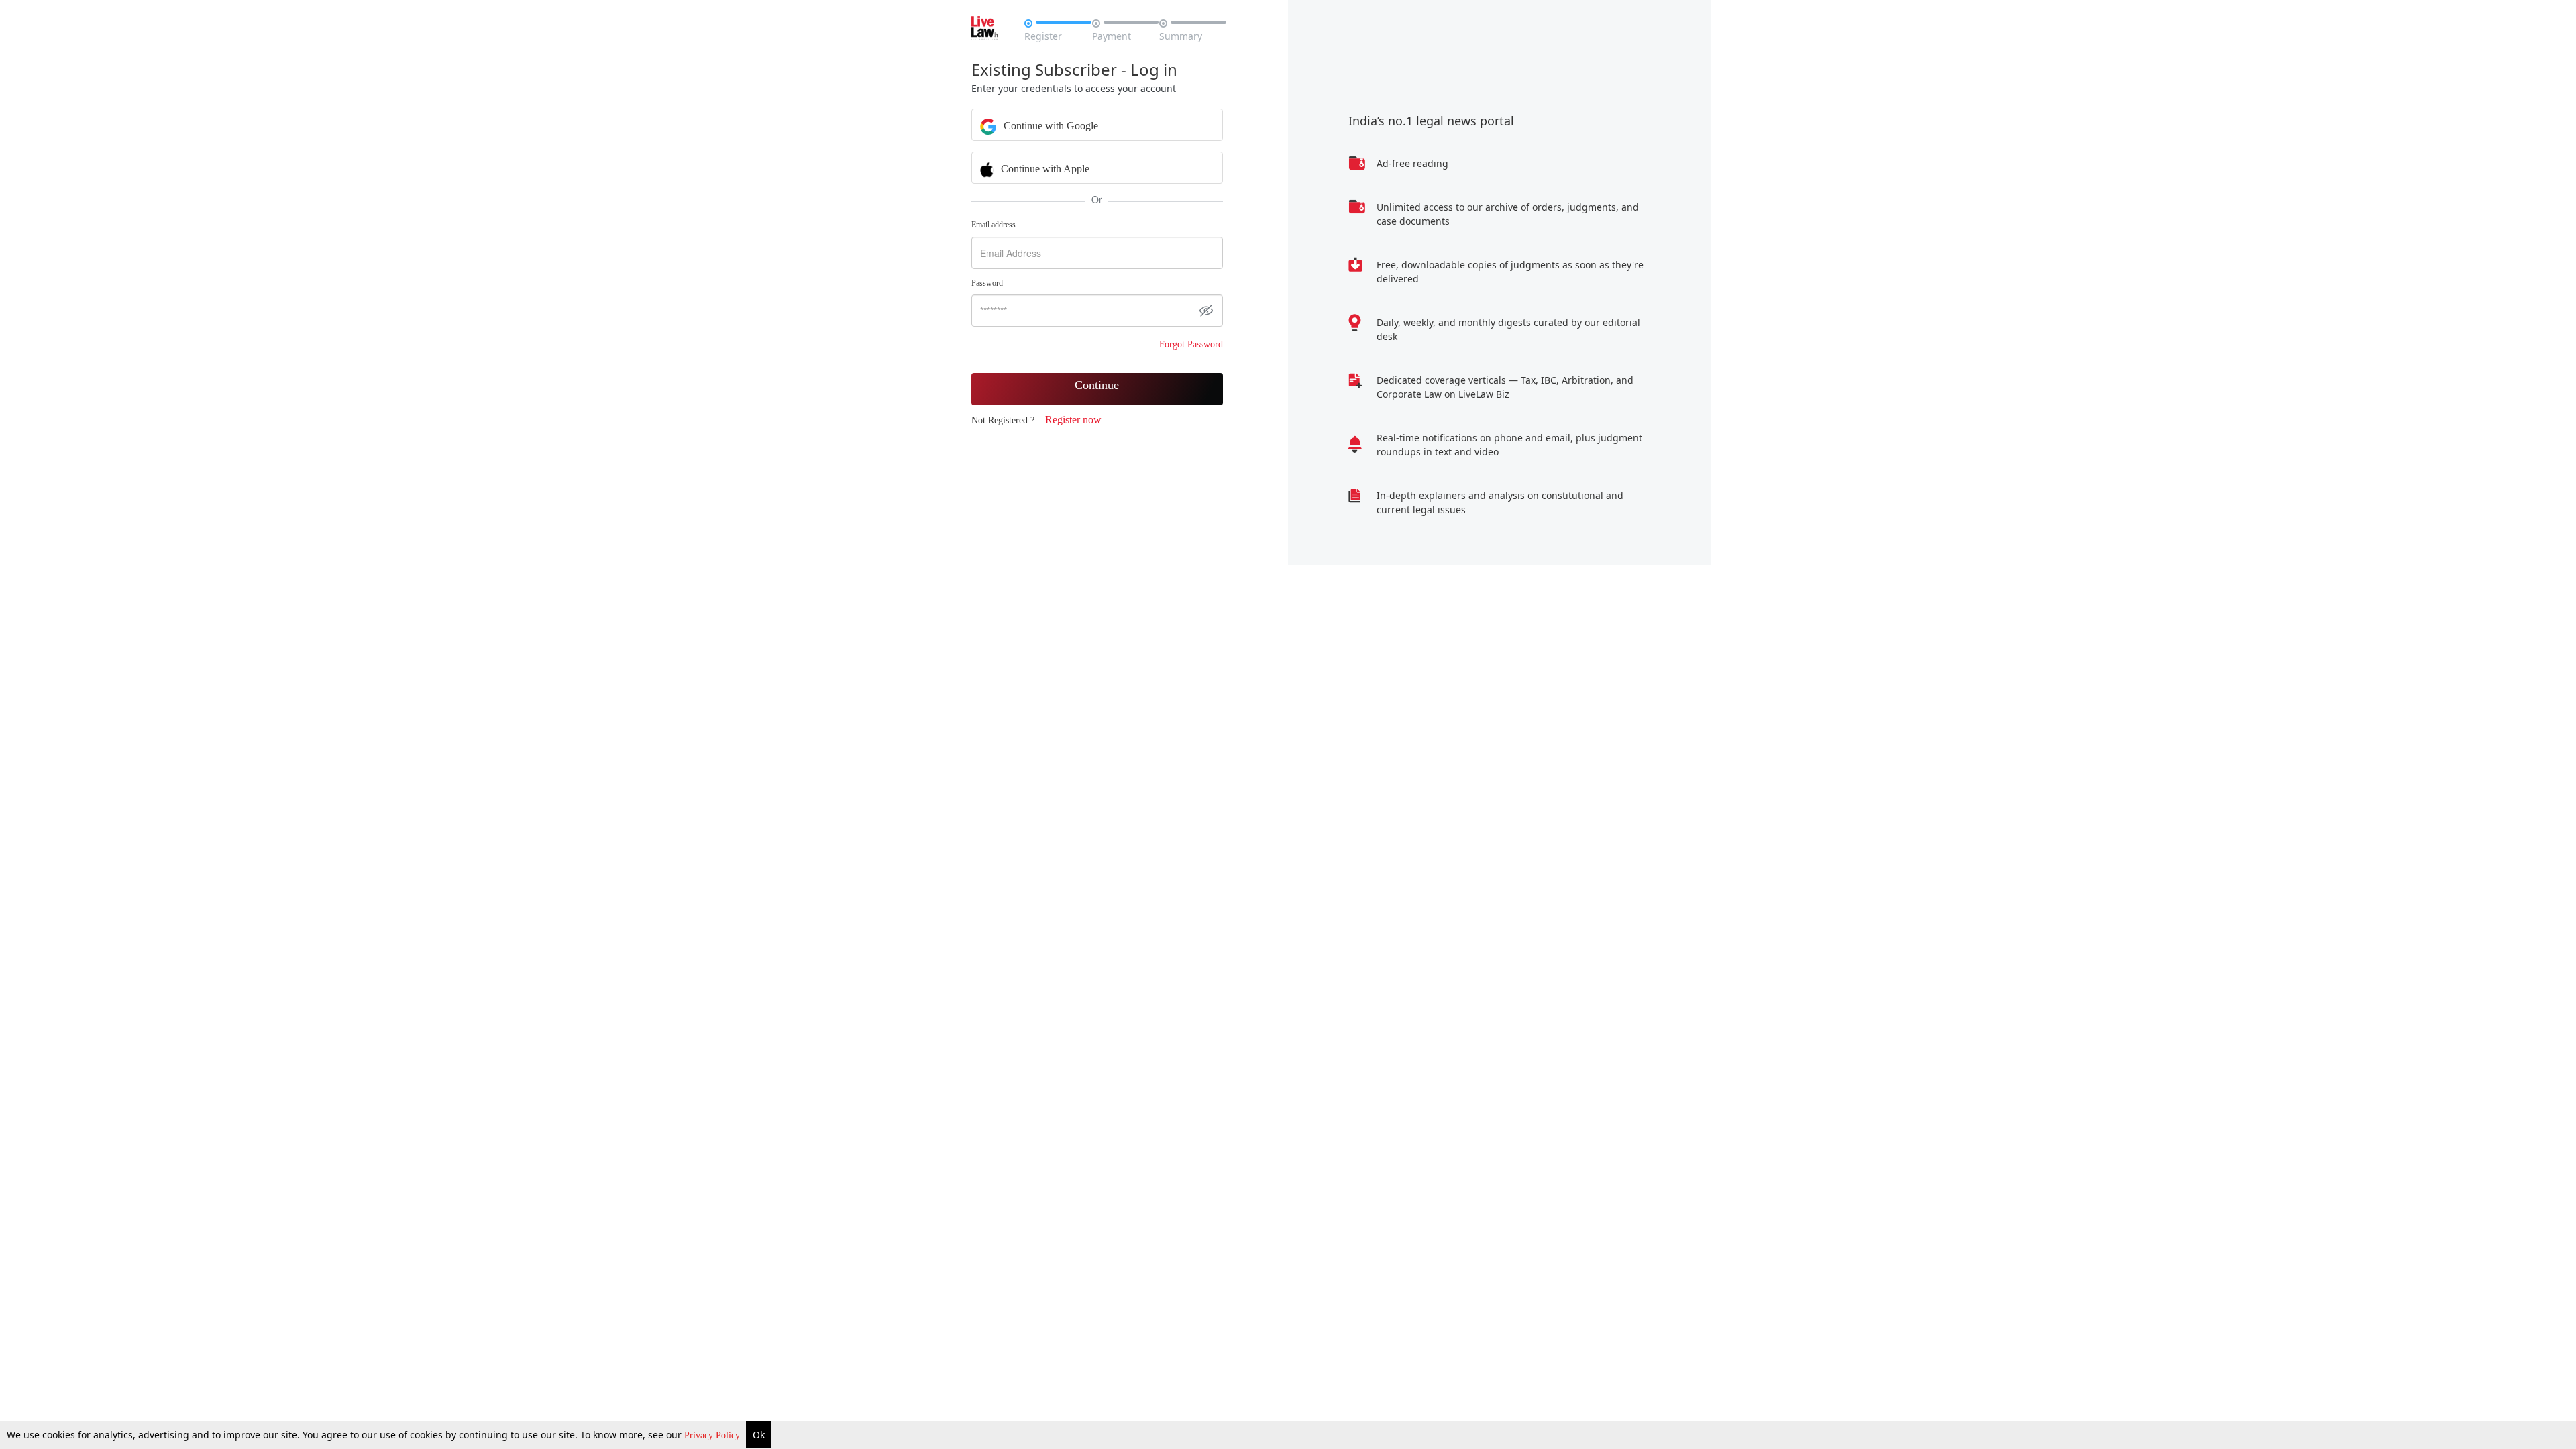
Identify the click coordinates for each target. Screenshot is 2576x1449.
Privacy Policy (713, 1435)
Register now (1073, 420)
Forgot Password (1191, 344)
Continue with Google (1050, 126)
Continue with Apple (1044, 169)
